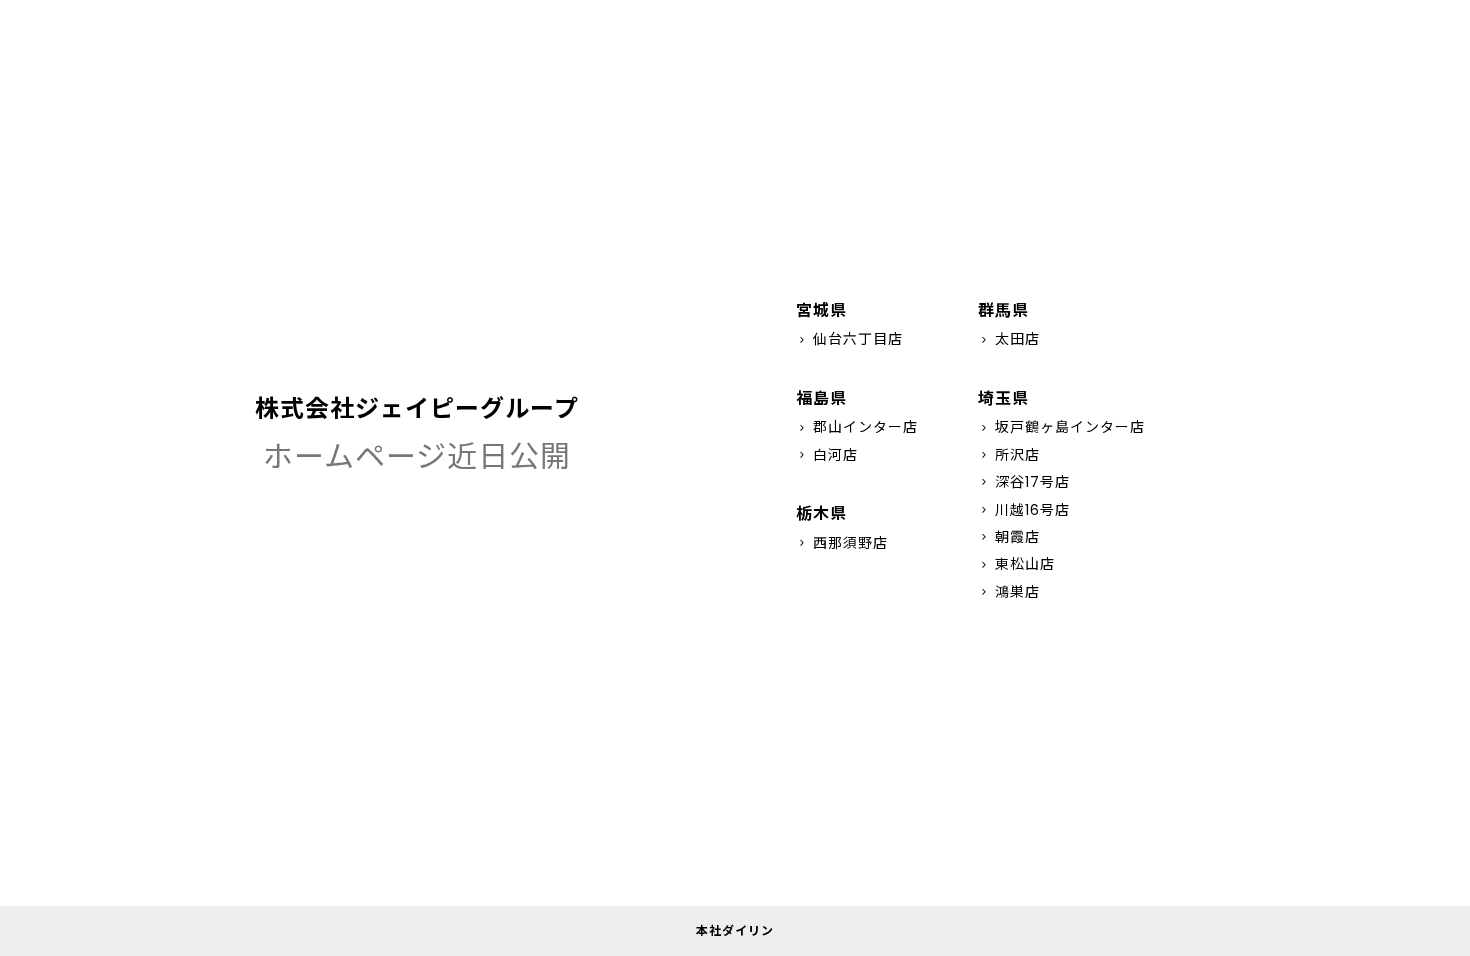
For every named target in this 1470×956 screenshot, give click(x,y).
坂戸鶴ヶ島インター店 (1061, 427)
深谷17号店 (1024, 482)
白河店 (827, 455)
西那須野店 (842, 543)
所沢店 (1009, 455)
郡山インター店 (857, 427)
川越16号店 (1024, 510)
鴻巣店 (1009, 592)
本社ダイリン (735, 930)
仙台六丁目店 (849, 339)
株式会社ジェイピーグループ (417, 408)
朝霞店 (1009, 537)
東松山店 (1016, 564)
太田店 (1009, 339)
